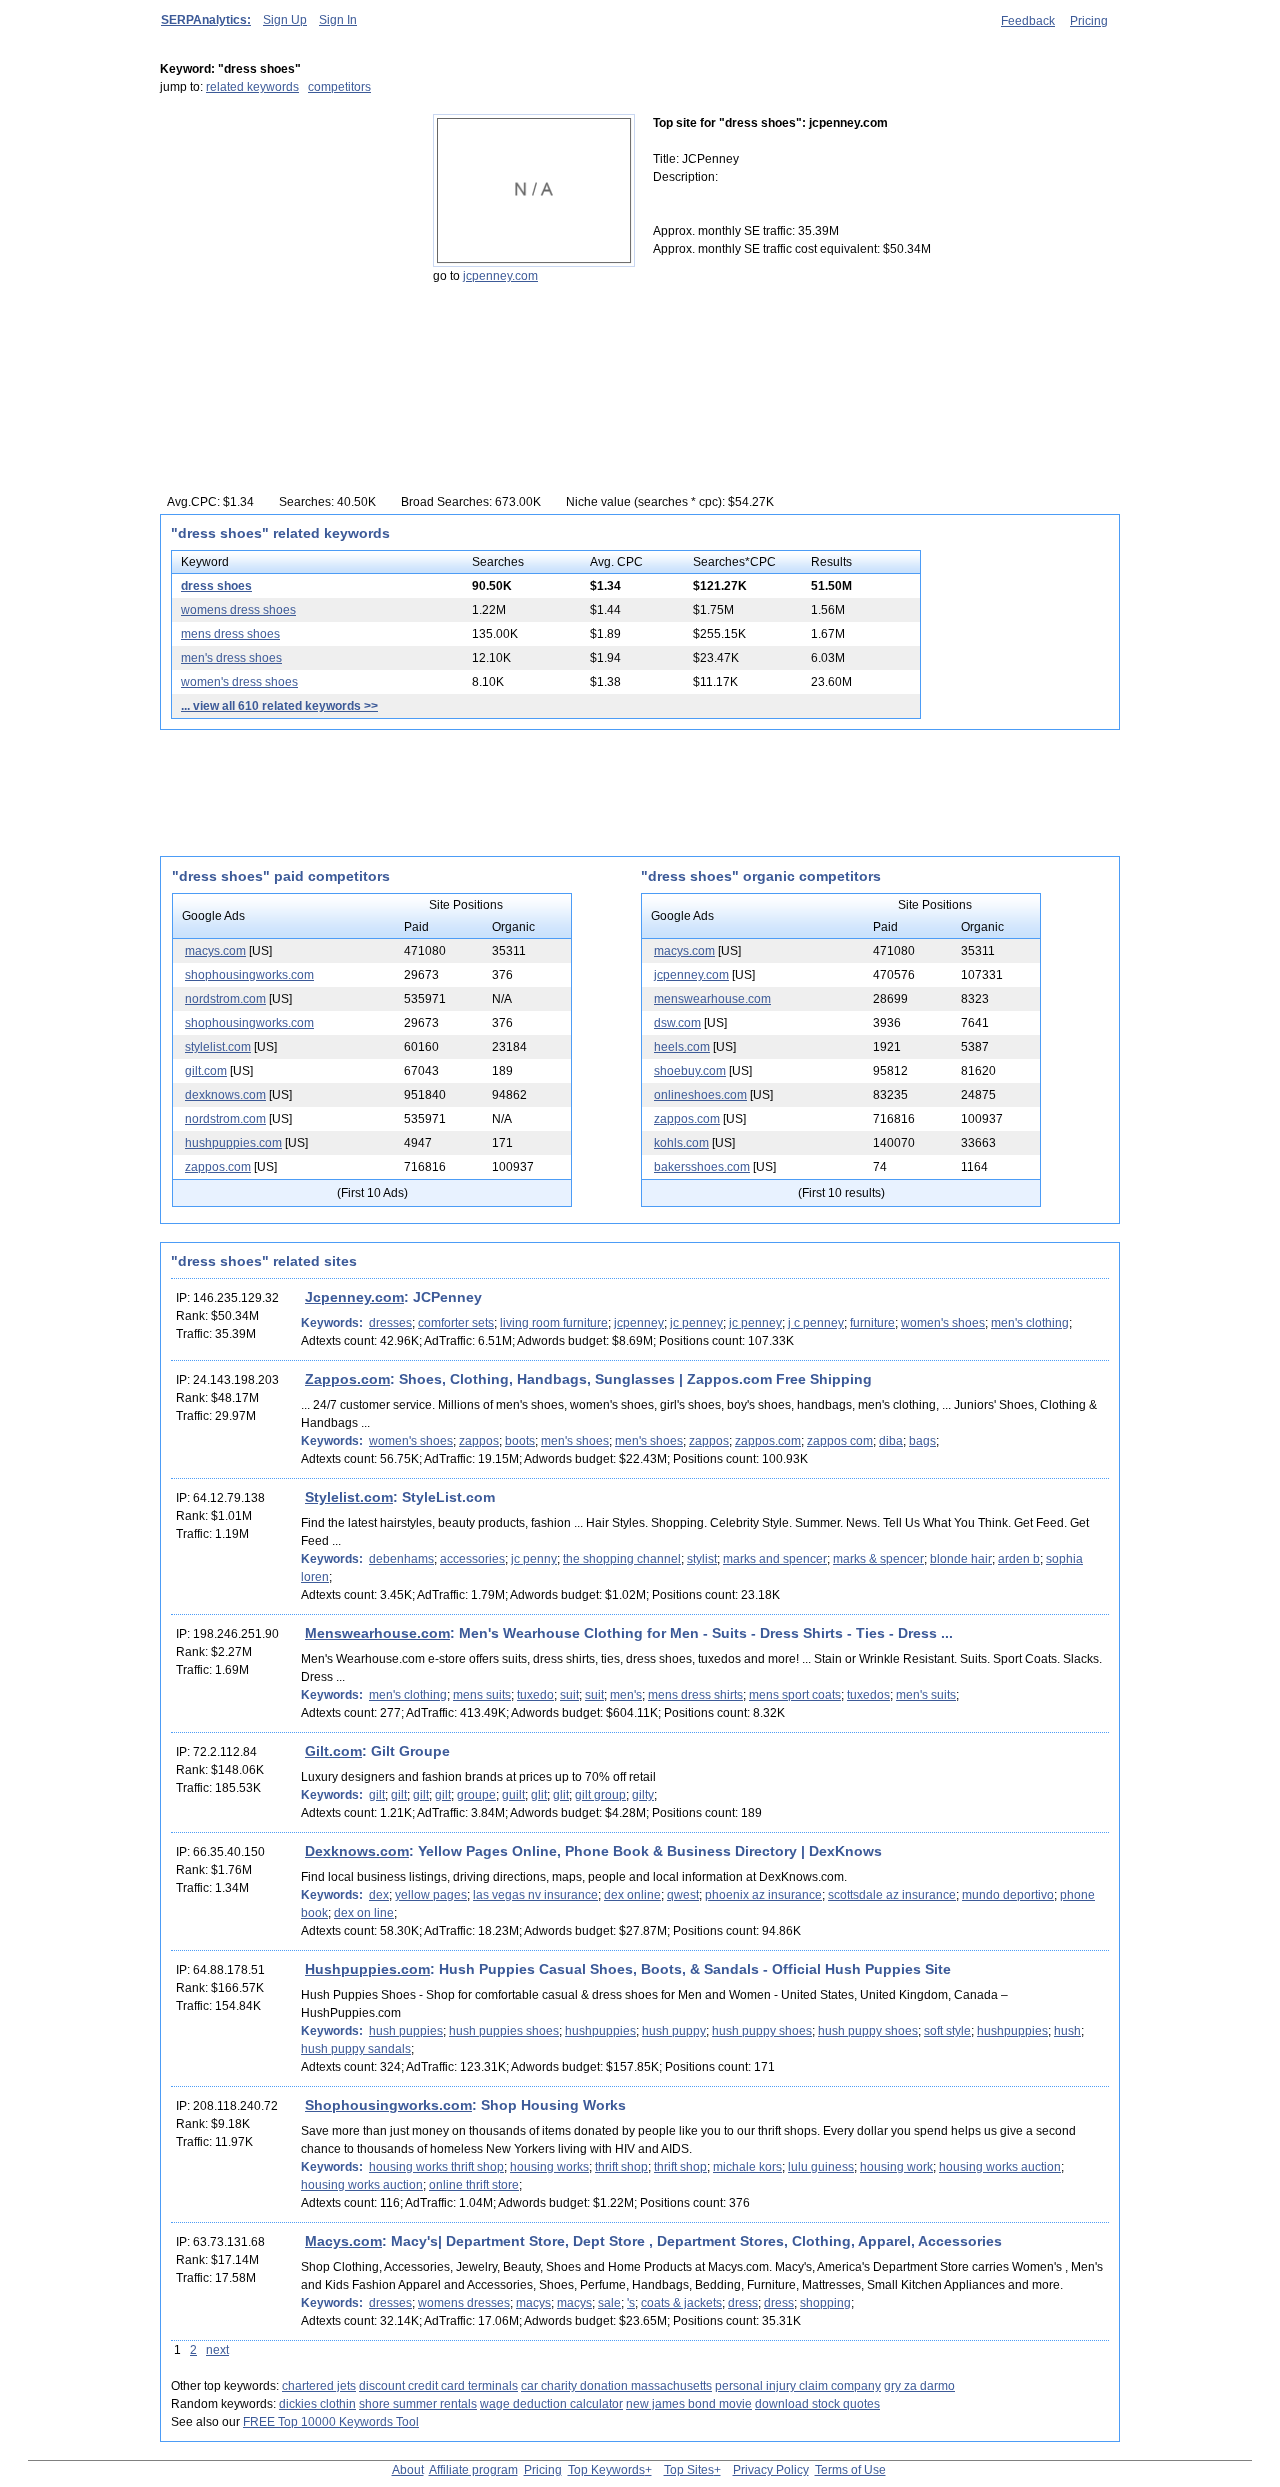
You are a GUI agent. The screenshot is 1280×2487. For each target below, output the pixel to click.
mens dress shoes (230, 634)
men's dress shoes (231, 658)
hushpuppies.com (233, 1143)
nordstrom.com (225, 999)
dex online (632, 1895)
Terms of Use (850, 2470)
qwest (683, 1895)
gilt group (600, 1795)
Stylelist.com (349, 1497)
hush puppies (406, 2031)
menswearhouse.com (712, 999)
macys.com (215, 951)
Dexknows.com (357, 1851)
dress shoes (216, 586)
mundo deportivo (1008, 1895)
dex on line (364, 1913)
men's (626, 1695)
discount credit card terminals (438, 2386)
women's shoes (943, 1323)
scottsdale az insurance (892, 1895)
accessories (472, 1559)
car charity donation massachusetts (616, 2386)
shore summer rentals (418, 2404)
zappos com (840, 1441)
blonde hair (961, 1559)
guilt (513, 1795)
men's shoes (575, 1441)
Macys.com (343, 2241)
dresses (390, 1323)
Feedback (1028, 21)
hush (1067, 2031)
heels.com (682, 1047)
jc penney (696, 1323)
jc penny (534, 1559)
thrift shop (621, 2167)
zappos (479, 1441)
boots (520, 1441)
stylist (702, 1559)
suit (569, 1695)
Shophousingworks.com (388, 2105)
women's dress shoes (239, 682)
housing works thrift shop (436, 2167)
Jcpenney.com (354, 1297)
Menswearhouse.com (377, 1633)
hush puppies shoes (504, 2031)
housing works (549, 2167)
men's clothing (1030, 1323)
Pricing (1089, 21)
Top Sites (689, 2470)
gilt (377, 1795)
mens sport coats (795, 1695)
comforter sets (456, 1323)
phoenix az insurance (763, 1895)
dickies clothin (317, 2404)
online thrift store (474, 2185)
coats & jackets (681, 2303)
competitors (339, 87)
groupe (476, 1795)
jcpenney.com (500, 276)
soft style (947, 2031)
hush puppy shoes (762, 2031)
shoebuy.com (690, 1071)
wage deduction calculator (551, 2404)
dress (743, 2303)
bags (922, 1441)
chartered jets (319, 2386)
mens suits (482, 1695)
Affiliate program (473, 2470)
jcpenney (639, 1323)
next (217, 2350)
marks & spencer (878, 1559)
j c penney (816, 1323)
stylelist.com (218, 1047)
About (408, 2470)
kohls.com (681, 1143)
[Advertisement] (285, 239)
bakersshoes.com (702, 1167)
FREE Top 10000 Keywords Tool (331, 2422)
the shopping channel (622, 1559)
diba (891, 1441)
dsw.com (677, 1023)
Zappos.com (347, 1379)
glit (539, 1795)
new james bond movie (689, 2404)
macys (533, 2303)
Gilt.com (333, 1751)
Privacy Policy (771, 2470)
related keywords (252, 87)
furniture (872, 1323)
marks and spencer (775, 1559)
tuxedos (868, 1695)
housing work (896, 2167)
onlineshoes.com (700, 1095)
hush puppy (674, 2031)
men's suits (926, 1695)
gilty (643, 1795)
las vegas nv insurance (535, 1895)
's (631, 2303)
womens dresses (464, 2303)
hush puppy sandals (356, 2049)
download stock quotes (817, 2404)
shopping (825, 2303)
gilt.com (206, 1071)
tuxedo (535, 1695)
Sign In (338, 20)
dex (379, 1895)
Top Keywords (606, 2470)
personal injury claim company (798, 2386)
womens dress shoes (238, 610)
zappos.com (218, 1167)
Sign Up (285, 20)
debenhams (401, 1559)
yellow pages (431, 1895)
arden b (1019, 1559)
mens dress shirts (695, 1695)
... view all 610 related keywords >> (279, 706)
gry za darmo (919, 2386)
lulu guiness (821, 2167)
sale (609, 2303)
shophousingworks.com (249, 975)
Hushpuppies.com (367, 1969)
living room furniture (554, 1323)
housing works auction (1000, 2167)
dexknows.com (225, 1095)
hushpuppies (600, 2031)
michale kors (747, 2167)
